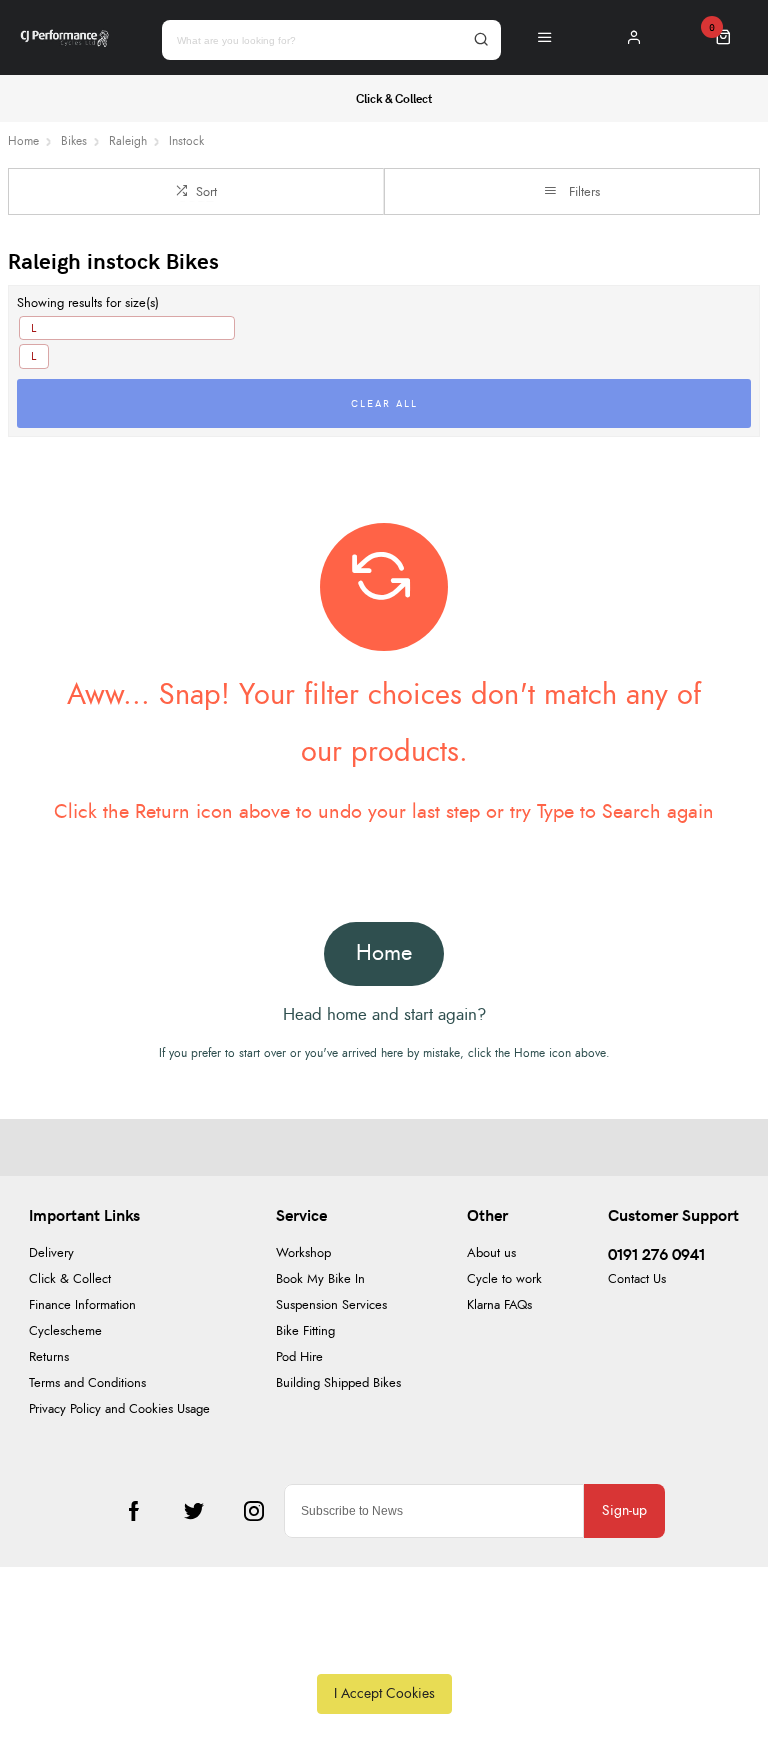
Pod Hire (299, 1357)
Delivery (51, 1253)
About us (491, 1253)
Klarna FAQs (499, 1305)
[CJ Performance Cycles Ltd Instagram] (254, 1511)
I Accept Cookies (384, 1693)
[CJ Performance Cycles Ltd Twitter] (194, 1511)
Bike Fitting (305, 1331)
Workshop (303, 1253)
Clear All (384, 403)
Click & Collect (70, 1279)
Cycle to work (504, 1279)
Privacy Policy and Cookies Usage (119, 1409)
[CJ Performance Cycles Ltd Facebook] (134, 1511)
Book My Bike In (320, 1279)
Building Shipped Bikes (338, 1383)
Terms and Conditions (87, 1383)
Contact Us (637, 1279)
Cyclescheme (65, 1331)
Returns (49, 1357)
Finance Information (82, 1305)
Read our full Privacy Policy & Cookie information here (384, 1648)
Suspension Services (331, 1305)
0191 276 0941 (656, 1253)
